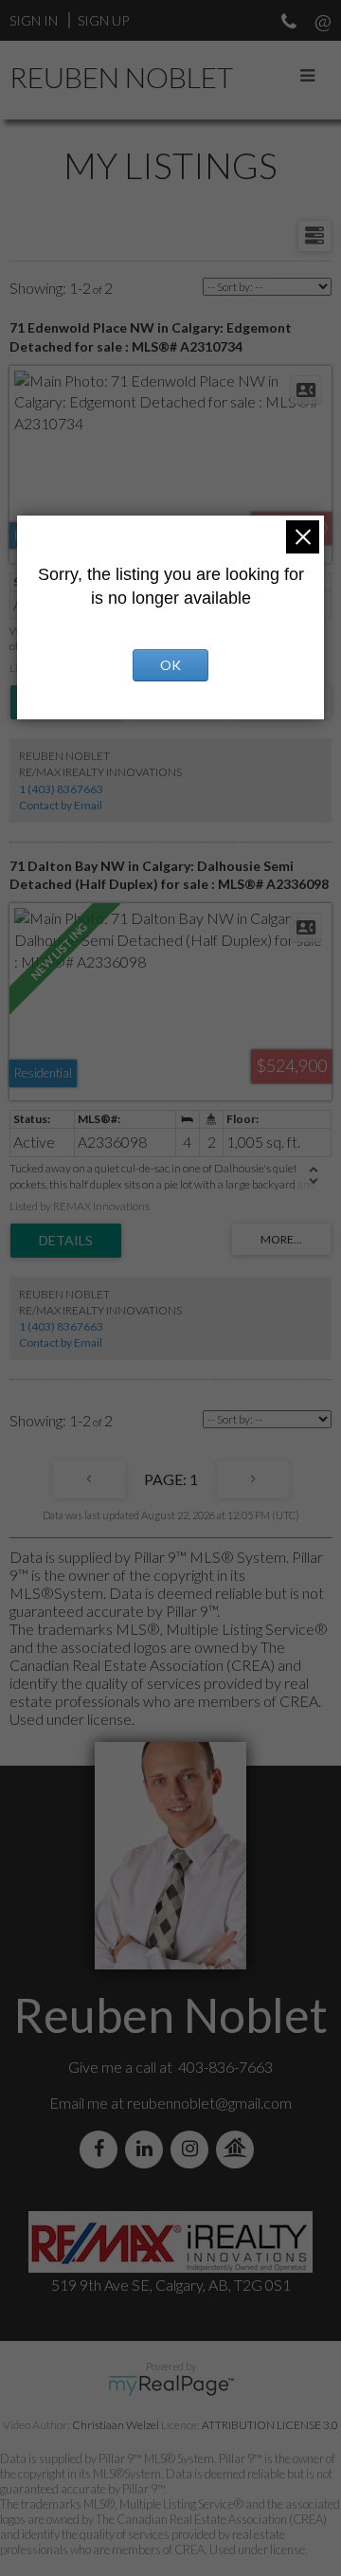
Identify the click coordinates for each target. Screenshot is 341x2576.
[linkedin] (148, 2149)
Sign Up (103, 20)
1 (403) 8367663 (61, 789)
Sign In (34, 20)
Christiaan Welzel (116, 2425)
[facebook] (102, 2149)
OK (170, 665)
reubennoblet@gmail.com (209, 2103)
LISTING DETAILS (66, 1241)
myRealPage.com (171, 2386)
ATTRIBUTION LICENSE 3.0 (270, 2425)
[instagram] (193, 2149)
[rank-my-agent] (239, 2149)
